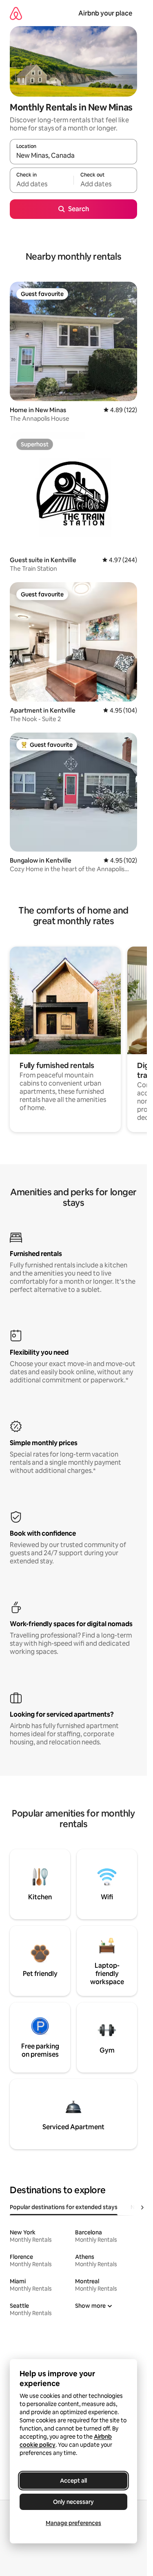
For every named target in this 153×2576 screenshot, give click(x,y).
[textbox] (42, 184)
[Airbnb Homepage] (16, 13)
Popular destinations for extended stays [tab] (64, 2207)
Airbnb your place (105, 13)
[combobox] (73, 155)
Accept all (73, 2481)
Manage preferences (73, 2523)
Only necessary (73, 2502)
